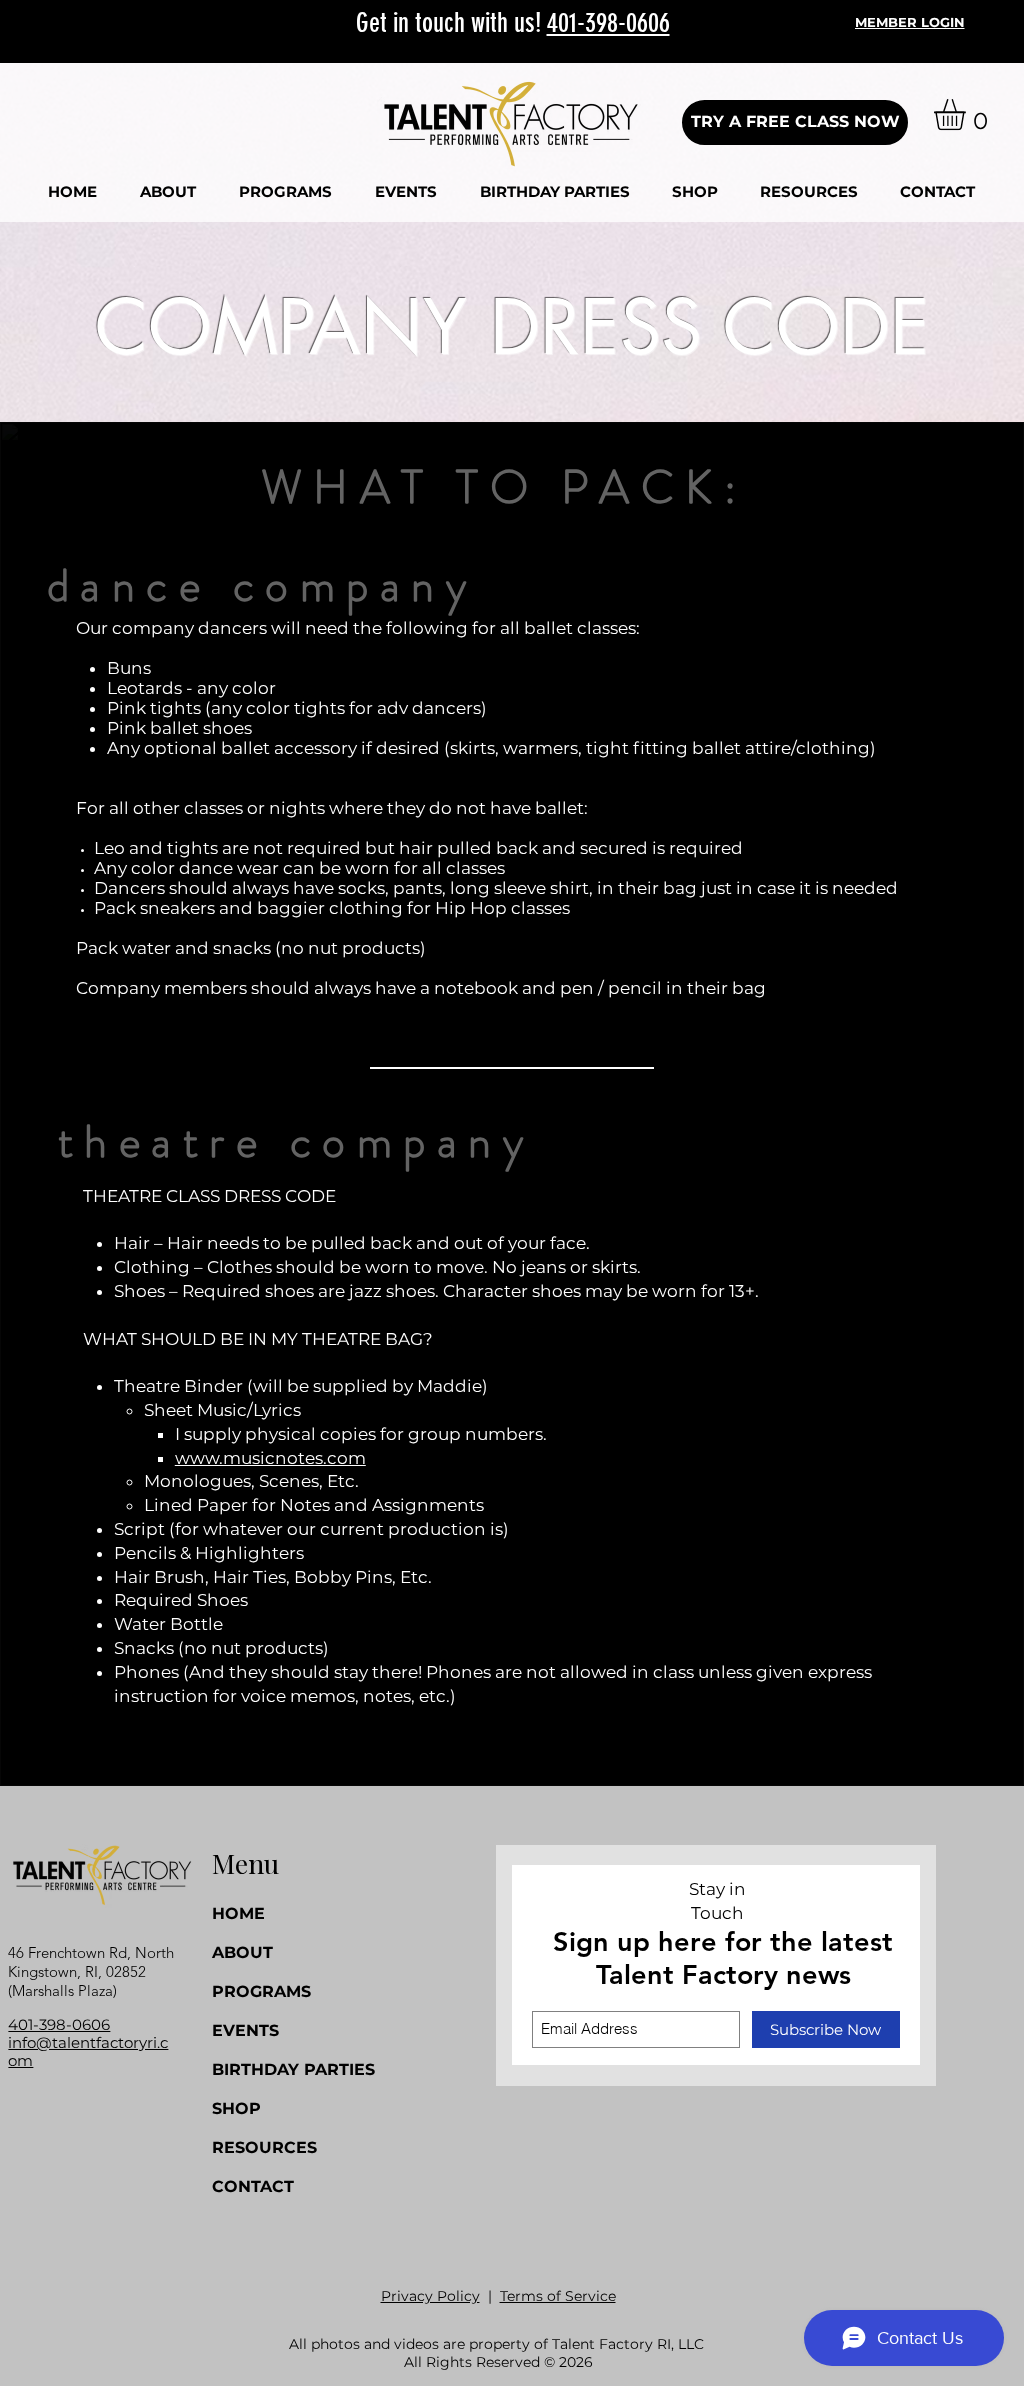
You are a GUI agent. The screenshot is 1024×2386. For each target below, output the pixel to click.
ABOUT (242, 1952)
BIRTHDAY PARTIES (268, 2069)
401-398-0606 (608, 23)
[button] (167, 191)
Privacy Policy (430, 2296)
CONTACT (253, 2186)
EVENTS (245, 2030)
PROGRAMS (261, 1991)
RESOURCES (264, 2147)
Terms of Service (558, 2296)
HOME (238, 1913)
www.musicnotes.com (270, 1458)
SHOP (236, 2108)
